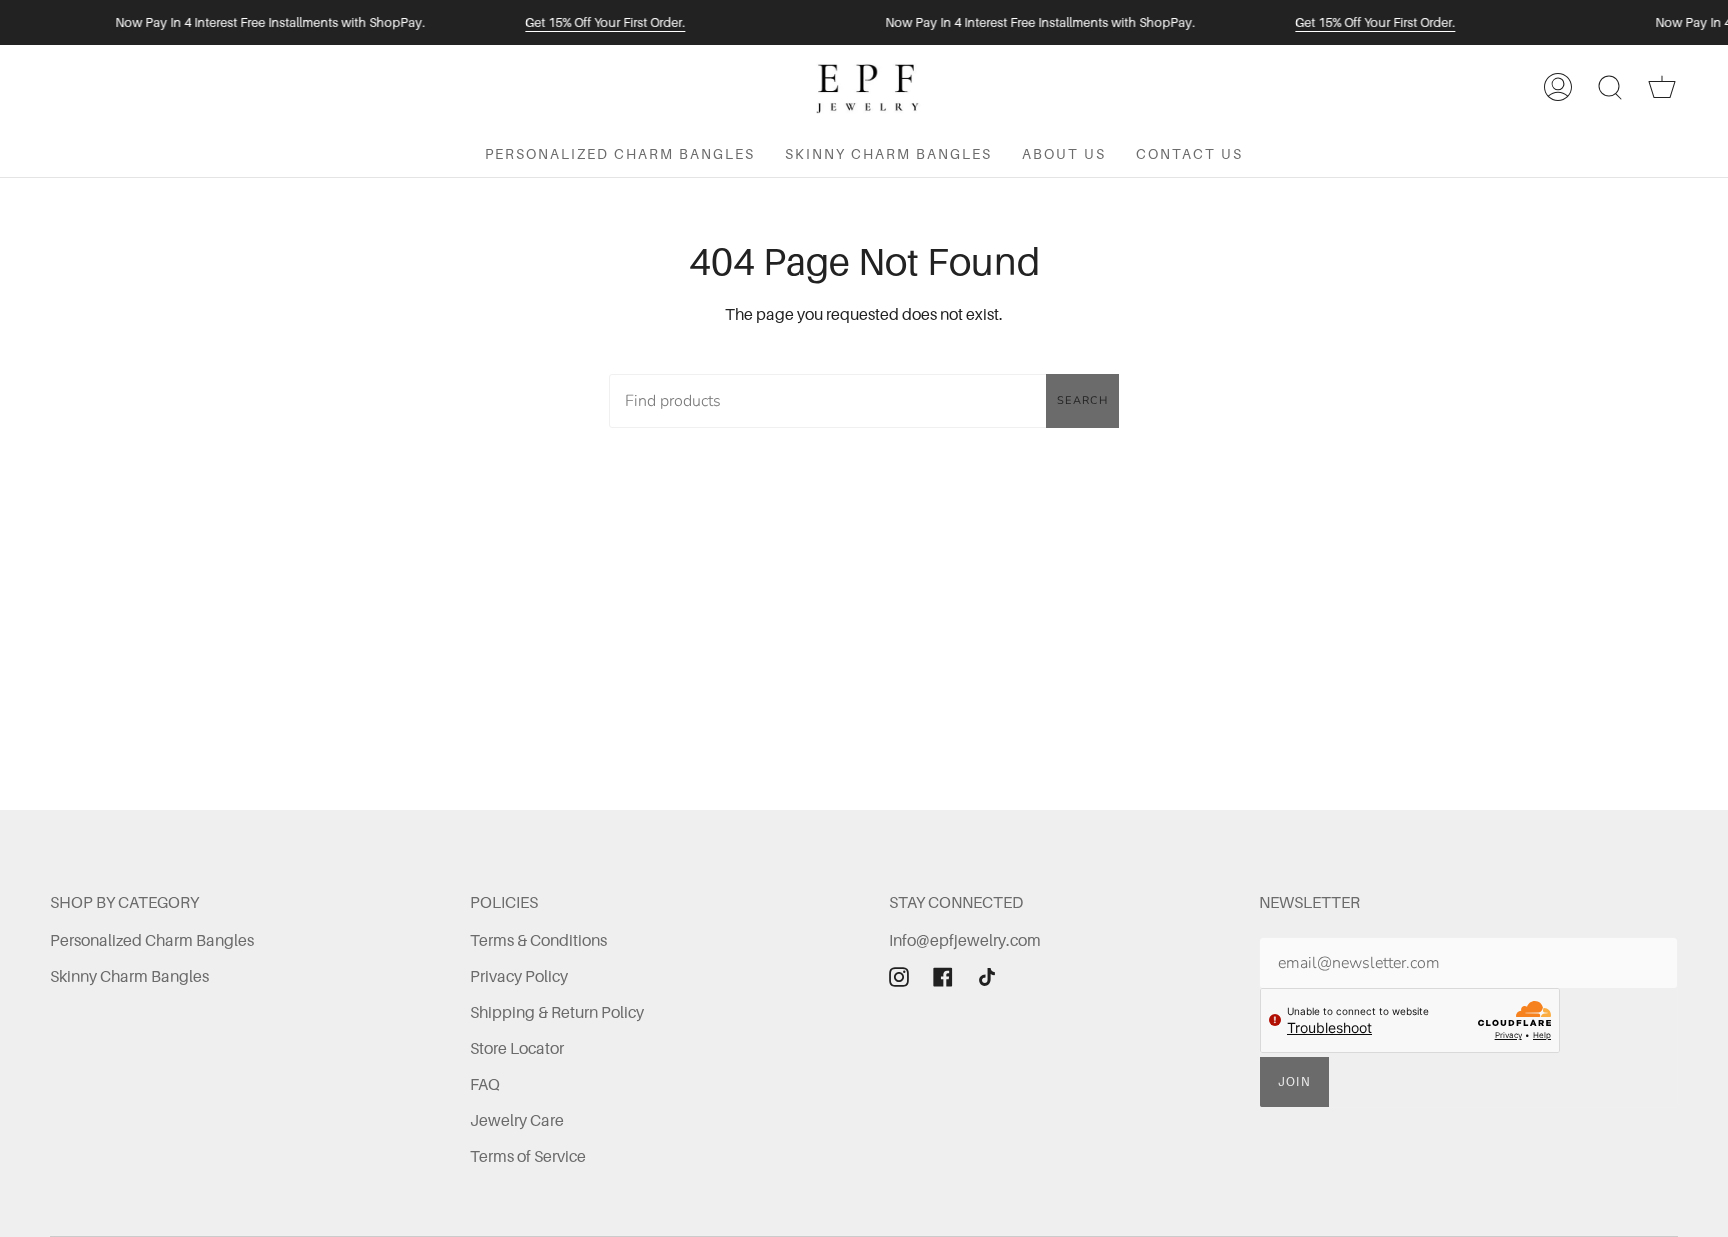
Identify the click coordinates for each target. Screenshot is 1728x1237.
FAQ (485, 1084)
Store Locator (517, 1048)
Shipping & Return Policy (557, 1012)
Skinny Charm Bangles (129, 976)
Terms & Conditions (538, 940)
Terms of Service (528, 1156)
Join (1295, 1081)
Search (1082, 400)
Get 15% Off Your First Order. (605, 22)
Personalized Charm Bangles (152, 940)
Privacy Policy (519, 976)
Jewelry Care (517, 1120)
